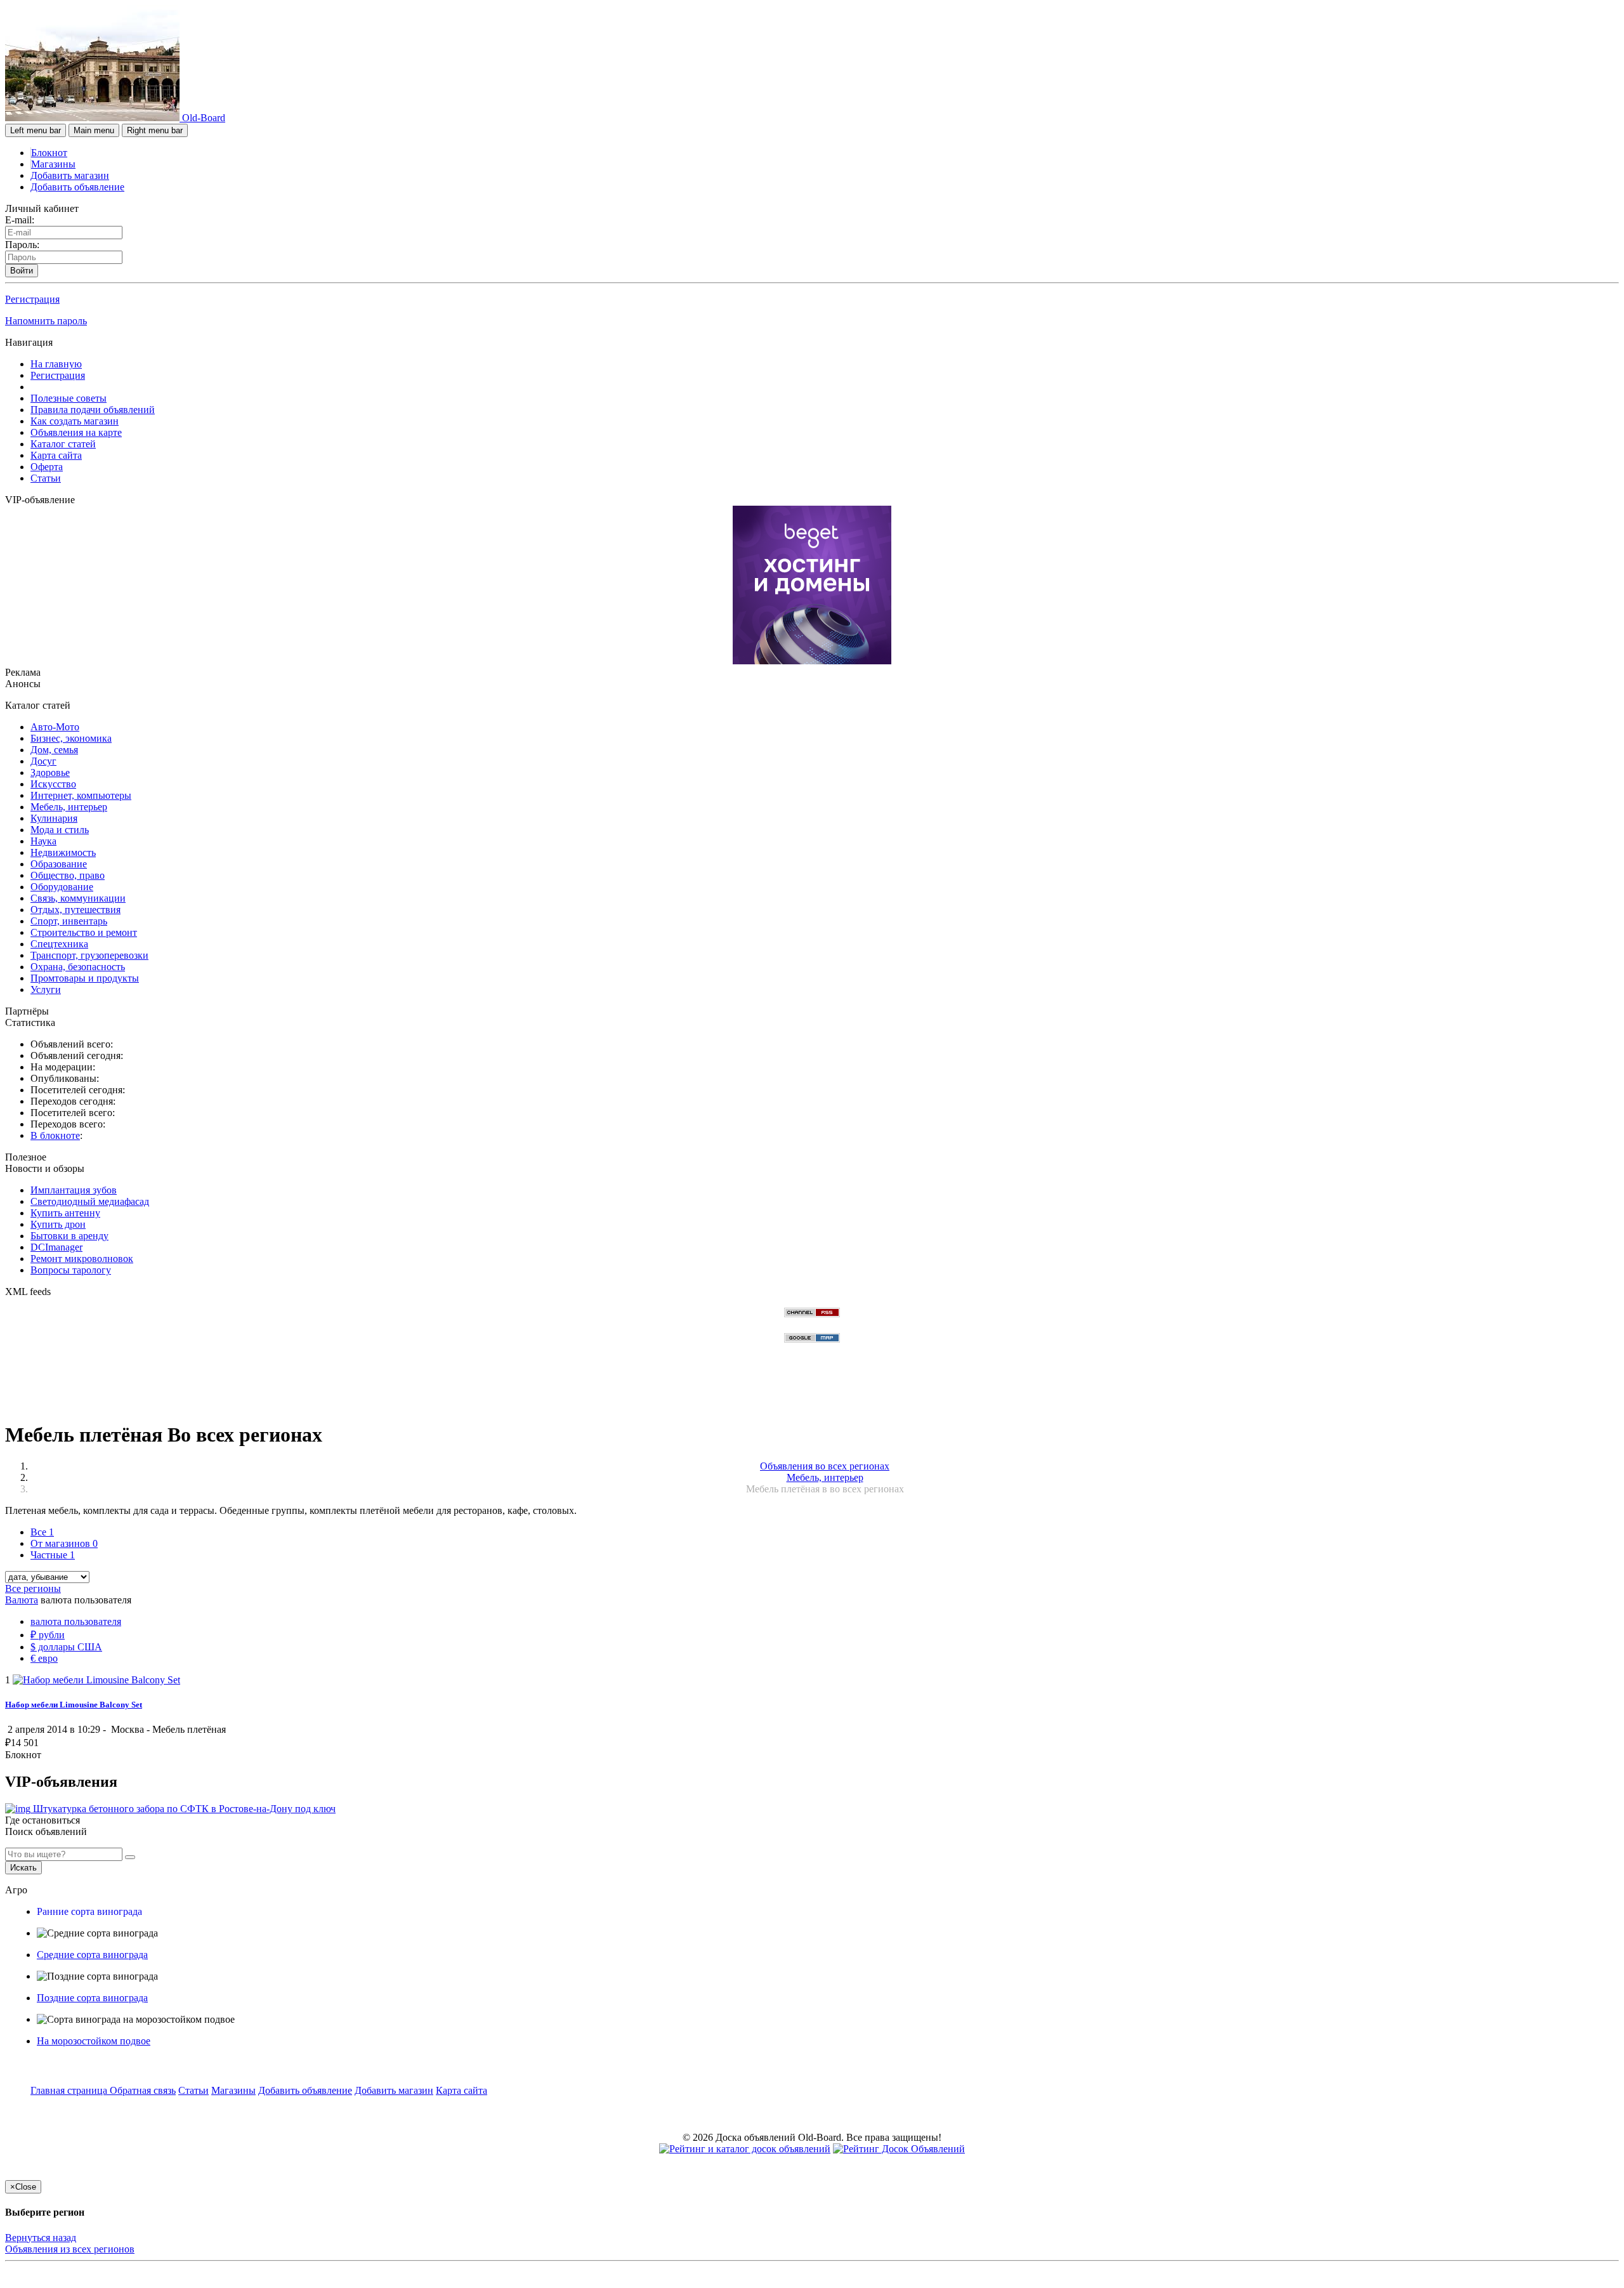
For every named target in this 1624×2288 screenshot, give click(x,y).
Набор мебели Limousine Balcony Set (74, 1705)
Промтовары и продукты (85, 978)
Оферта (47, 467)
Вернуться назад (41, 2238)
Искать (23, 1868)
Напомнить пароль (46, 321)
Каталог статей (63, 444)
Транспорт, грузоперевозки (89, 955)
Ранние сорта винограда (89, 1911)
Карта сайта (56, 455)
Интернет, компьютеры (81, 795)
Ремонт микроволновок (82, 1259)
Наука (43, 841)
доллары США (66, 1647)
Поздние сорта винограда (92, 1998)
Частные (53, 1555)
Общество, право (68, 875)
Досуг (43, 761)
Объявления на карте (76, 432)
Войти (22, 271)
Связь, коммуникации (78, 898)
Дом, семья (54, 750)
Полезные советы (69, 398)
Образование (59, 864)
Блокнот (49, 153)
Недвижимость (63, 852)
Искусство (53, 784)
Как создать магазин (75, 421)
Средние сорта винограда (92, 1955)
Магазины (53, 164)
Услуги (46, 989)
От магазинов (64, 1543)
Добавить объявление (77, 187)
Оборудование (62, 887)
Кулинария (54, 818)
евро (44, 1658)
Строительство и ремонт (84, 932)
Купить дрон (58, 1224)
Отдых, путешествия (75, 910)
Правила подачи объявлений (93, 410)
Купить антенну (65, 1213)
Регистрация (32, 299)
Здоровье (50, 773)
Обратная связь (143, 2090)
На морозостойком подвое (94, 2041)
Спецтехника (59, 944)
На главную (56, 364)
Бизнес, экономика (71, 738)
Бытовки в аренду (69, 1236)
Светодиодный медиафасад (90, 1201)
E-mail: (20, 220)
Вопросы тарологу (71, 1270)
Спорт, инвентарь (69, 921)
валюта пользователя (76, 1621)
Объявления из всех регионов (70, 2249)
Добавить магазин (70, 175)
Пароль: (22, 245)
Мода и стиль (60, 830)
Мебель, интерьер (69, 807)
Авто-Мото (55, 727)
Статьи (46, 478)
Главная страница (70, 2090)
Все (42, 1532)
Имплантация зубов (74, 1190)
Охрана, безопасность (78, 967)
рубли (48, 1635)
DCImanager (56, 1247)
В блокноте (55, 1135)
